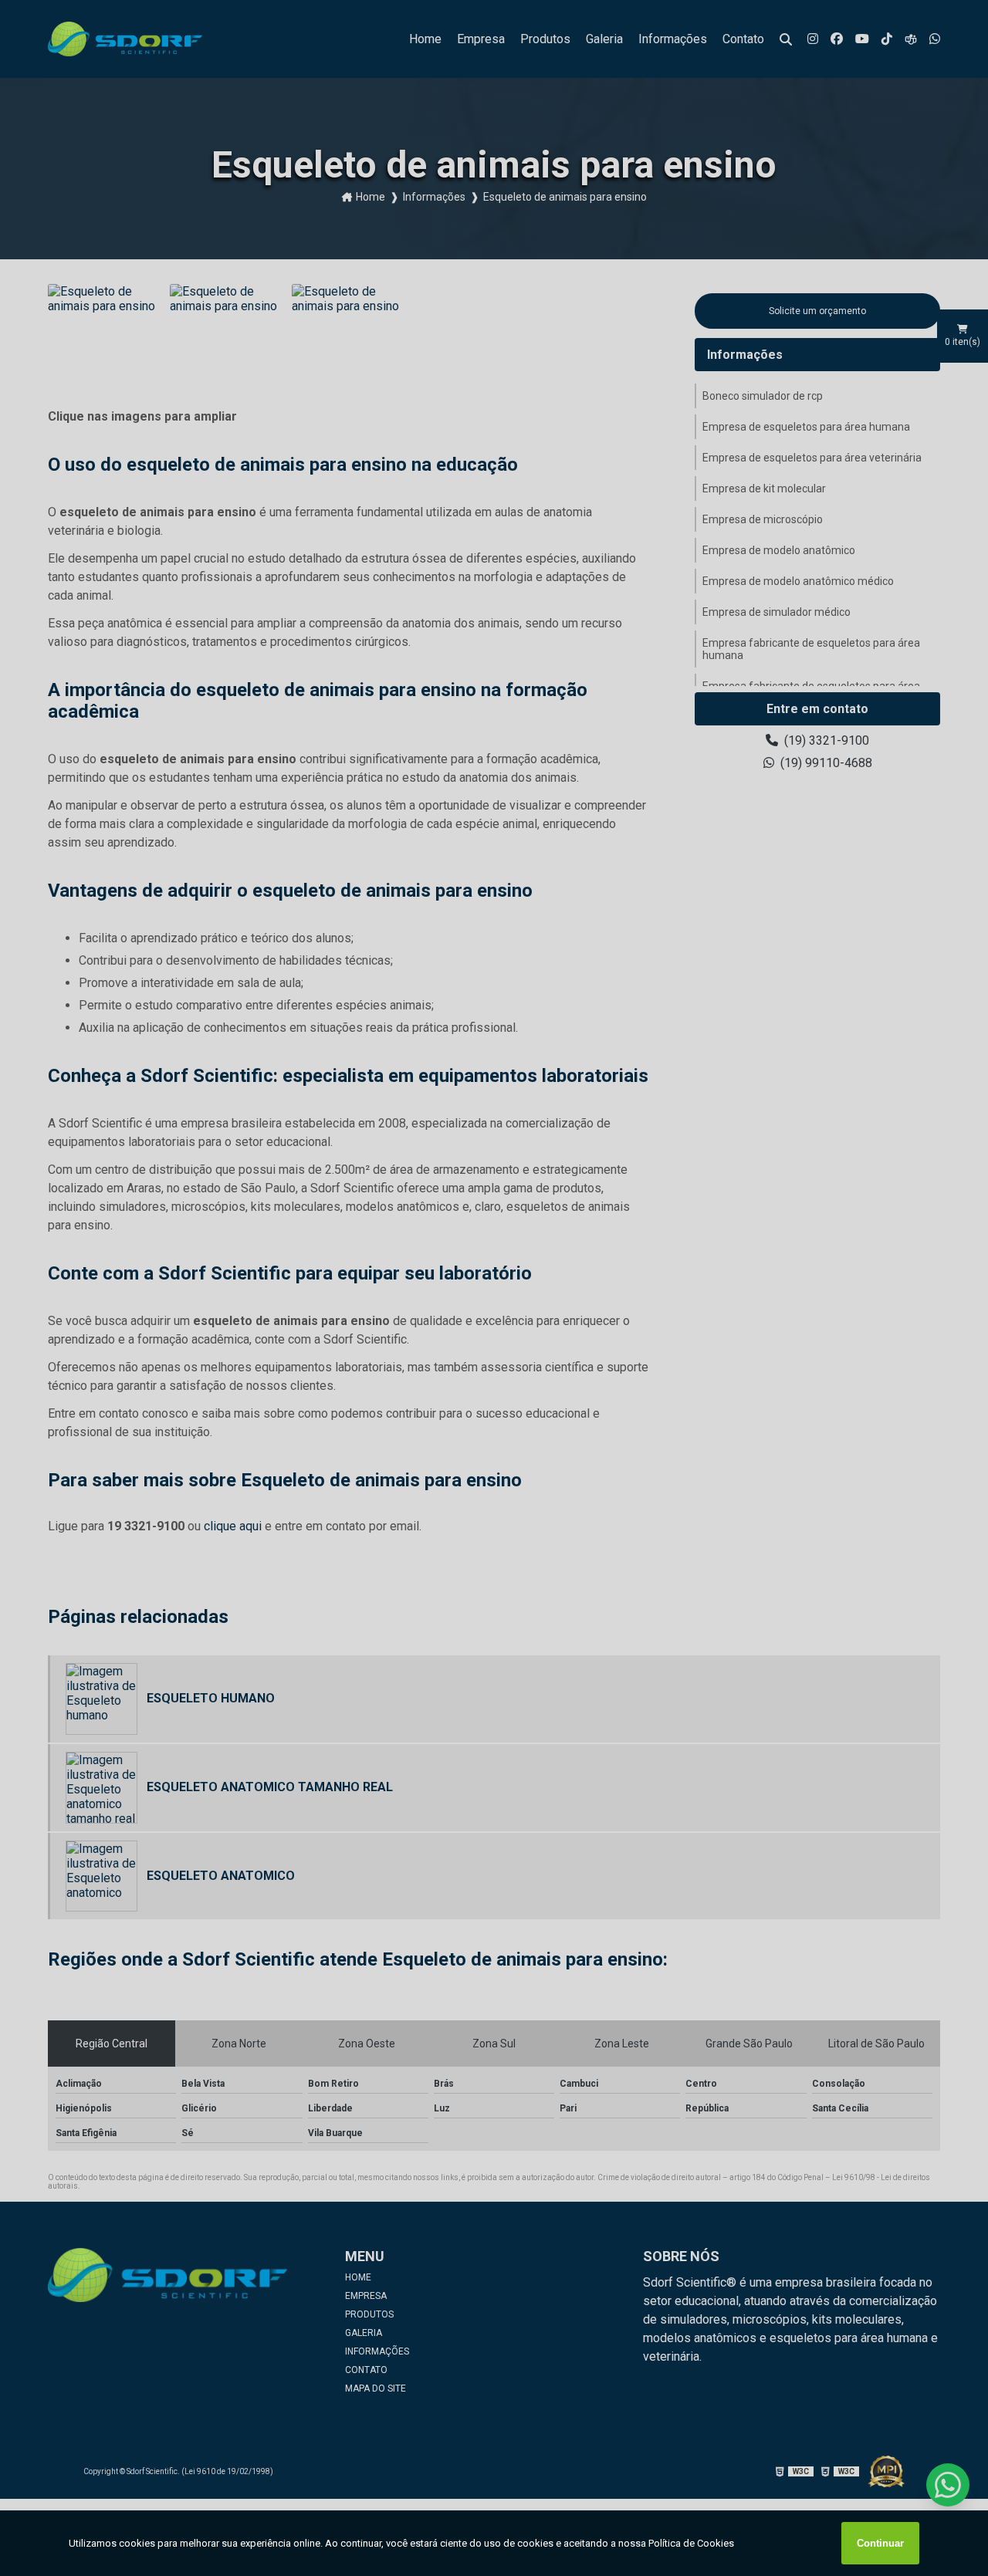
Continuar (880, 2543)
